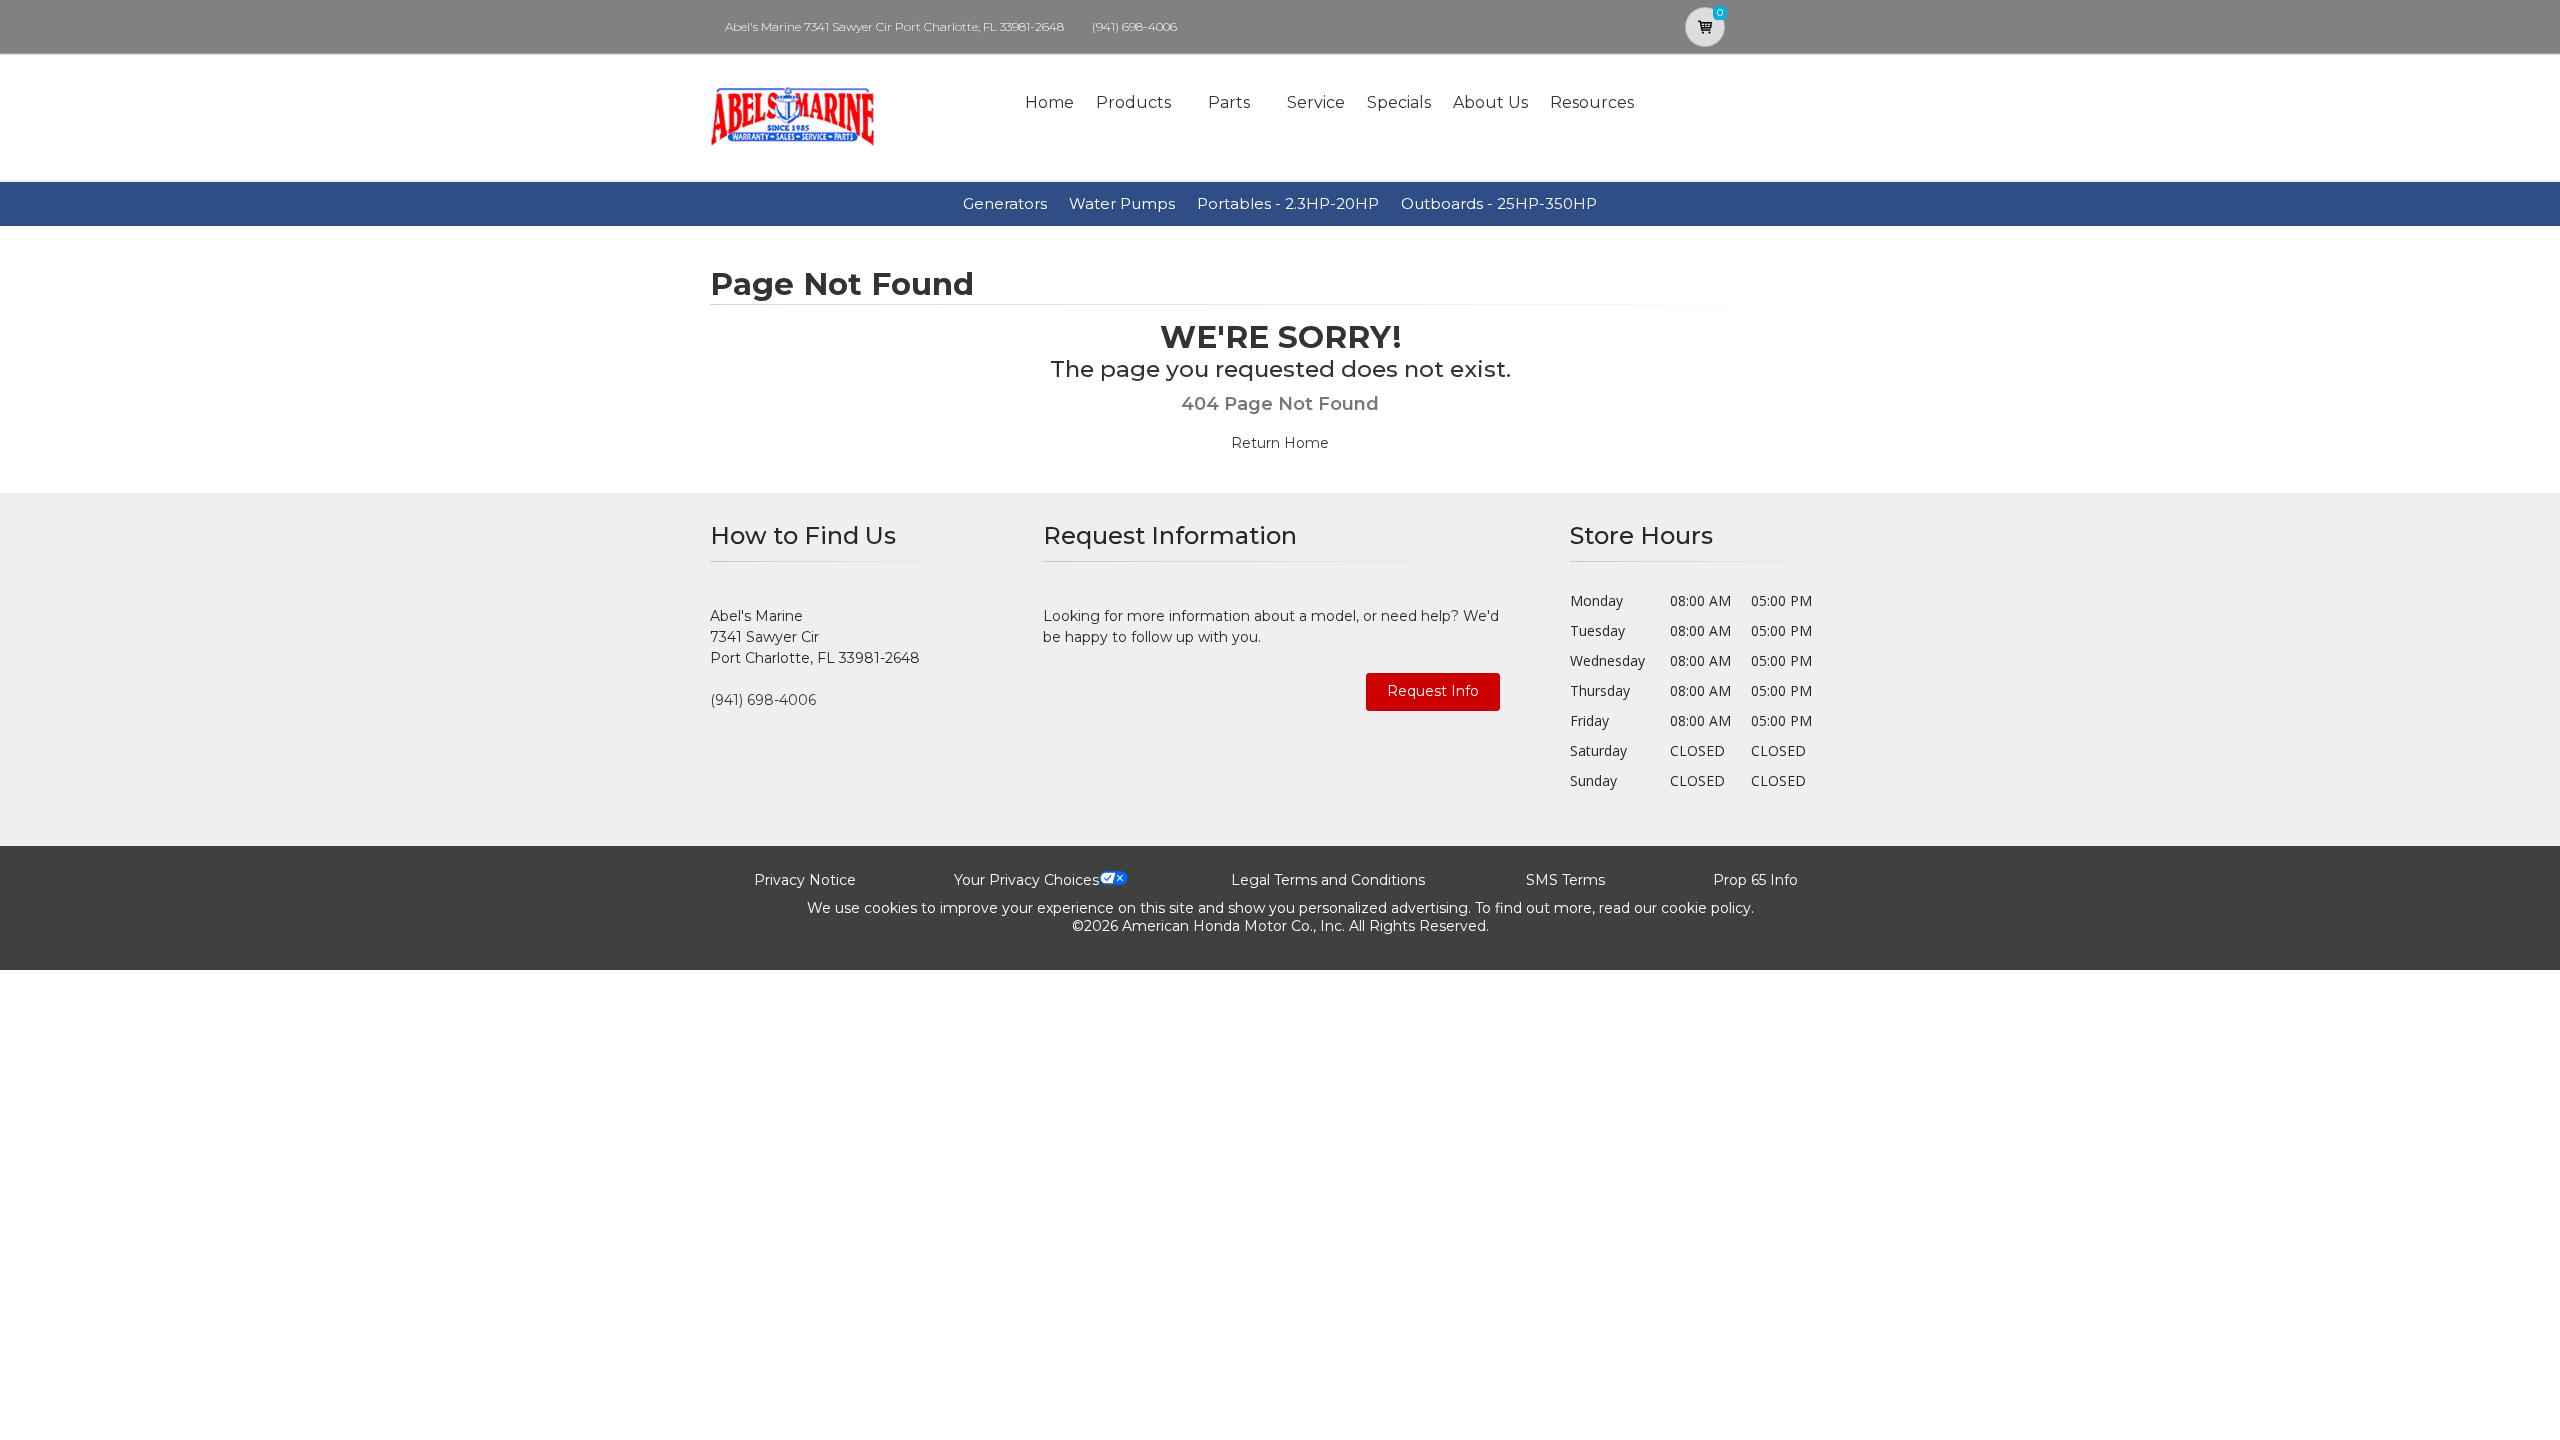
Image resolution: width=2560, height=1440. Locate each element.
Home (1049, 102)
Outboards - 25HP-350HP (1499, 203)
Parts (1229, 102)
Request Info (1433, 691)
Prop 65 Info (1755, 880)
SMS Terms (1565, 880)
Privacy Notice (805, 880)
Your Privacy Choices (1026, 880)
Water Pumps (1122, 203)
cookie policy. (1707, 908)
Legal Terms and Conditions (1328, 880)
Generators (1005, 203)
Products (1133, 102)
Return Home (1280, 443)
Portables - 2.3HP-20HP (1288, 203)
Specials (1399, 102)
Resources (1592, 102)
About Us (1490, 102)
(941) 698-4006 (1134, 26)
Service (1316, 102)
